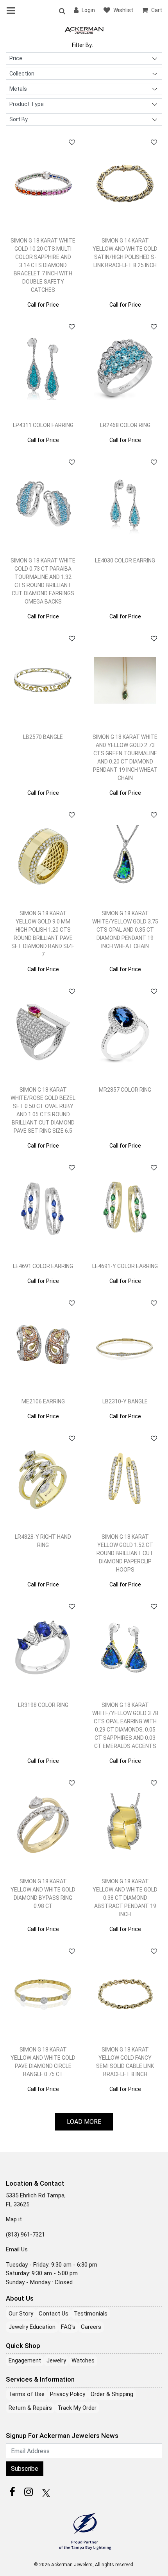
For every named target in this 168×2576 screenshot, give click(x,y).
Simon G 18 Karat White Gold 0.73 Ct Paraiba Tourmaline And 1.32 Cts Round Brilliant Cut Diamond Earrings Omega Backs (43, 581)
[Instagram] (29, 2492)
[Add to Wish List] (72, 142)
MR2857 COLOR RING (125, 1090)
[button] (62, 11)
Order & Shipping (112, 2394)
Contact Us (54, 2314)
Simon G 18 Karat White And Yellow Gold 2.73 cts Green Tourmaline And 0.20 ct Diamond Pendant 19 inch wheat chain (125, 757)
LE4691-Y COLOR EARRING (125, 1266)
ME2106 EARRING (43, 1401)
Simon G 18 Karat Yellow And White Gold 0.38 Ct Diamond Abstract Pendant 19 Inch (125, 1898)
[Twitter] (45, 2492)
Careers (91, 2327)
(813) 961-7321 (25, 2235)
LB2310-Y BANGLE (125, 1401)
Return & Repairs (30, 2408)
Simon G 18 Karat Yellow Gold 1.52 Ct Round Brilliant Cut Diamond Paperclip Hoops (125, 1553)
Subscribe (25, 2469)
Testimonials (91, 2314)
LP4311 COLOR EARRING (43, 425)
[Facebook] (12, 2492)
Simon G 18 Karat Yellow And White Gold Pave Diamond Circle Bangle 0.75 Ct (43, 2062)
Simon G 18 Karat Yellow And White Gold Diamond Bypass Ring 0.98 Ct (43, 1894)
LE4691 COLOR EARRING (43, 1266)
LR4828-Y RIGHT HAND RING (43, 1541)
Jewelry (56, 2360)
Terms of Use (27, 2394)
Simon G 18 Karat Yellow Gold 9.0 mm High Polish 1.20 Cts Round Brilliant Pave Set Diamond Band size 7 (43, 934)
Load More (84, 2122)
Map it (14, 2219)
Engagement (25, 2360)
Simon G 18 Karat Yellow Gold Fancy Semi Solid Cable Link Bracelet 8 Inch (125, 2062)
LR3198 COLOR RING (43, 1705)
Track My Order (77, 2408)
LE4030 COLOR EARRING (125, 560)
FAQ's (68, 2327)
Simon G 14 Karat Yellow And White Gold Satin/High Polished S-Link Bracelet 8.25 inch (125, 253)
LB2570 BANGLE (43, 737)
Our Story (21, 2314)
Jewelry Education (32, 2327)
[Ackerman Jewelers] (84, 30)
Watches (83, 2360)
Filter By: (82, 45)
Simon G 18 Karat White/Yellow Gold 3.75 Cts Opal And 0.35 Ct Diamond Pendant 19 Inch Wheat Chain (125, 930)
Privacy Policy (68, 2394)
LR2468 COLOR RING (125, 425)
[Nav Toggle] (12, 11)
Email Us (17, 2249)
